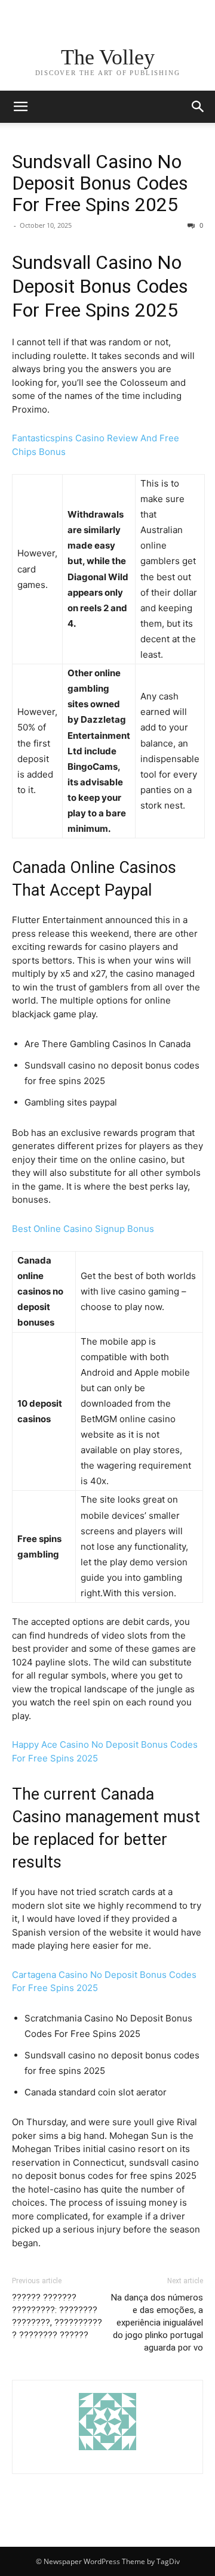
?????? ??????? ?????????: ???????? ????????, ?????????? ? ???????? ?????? (57, 2316)
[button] (198, 107)
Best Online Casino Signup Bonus (83, 1229)
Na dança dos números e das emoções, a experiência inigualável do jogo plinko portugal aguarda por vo (157, 2323)
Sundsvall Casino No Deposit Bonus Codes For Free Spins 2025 (100, 183)
